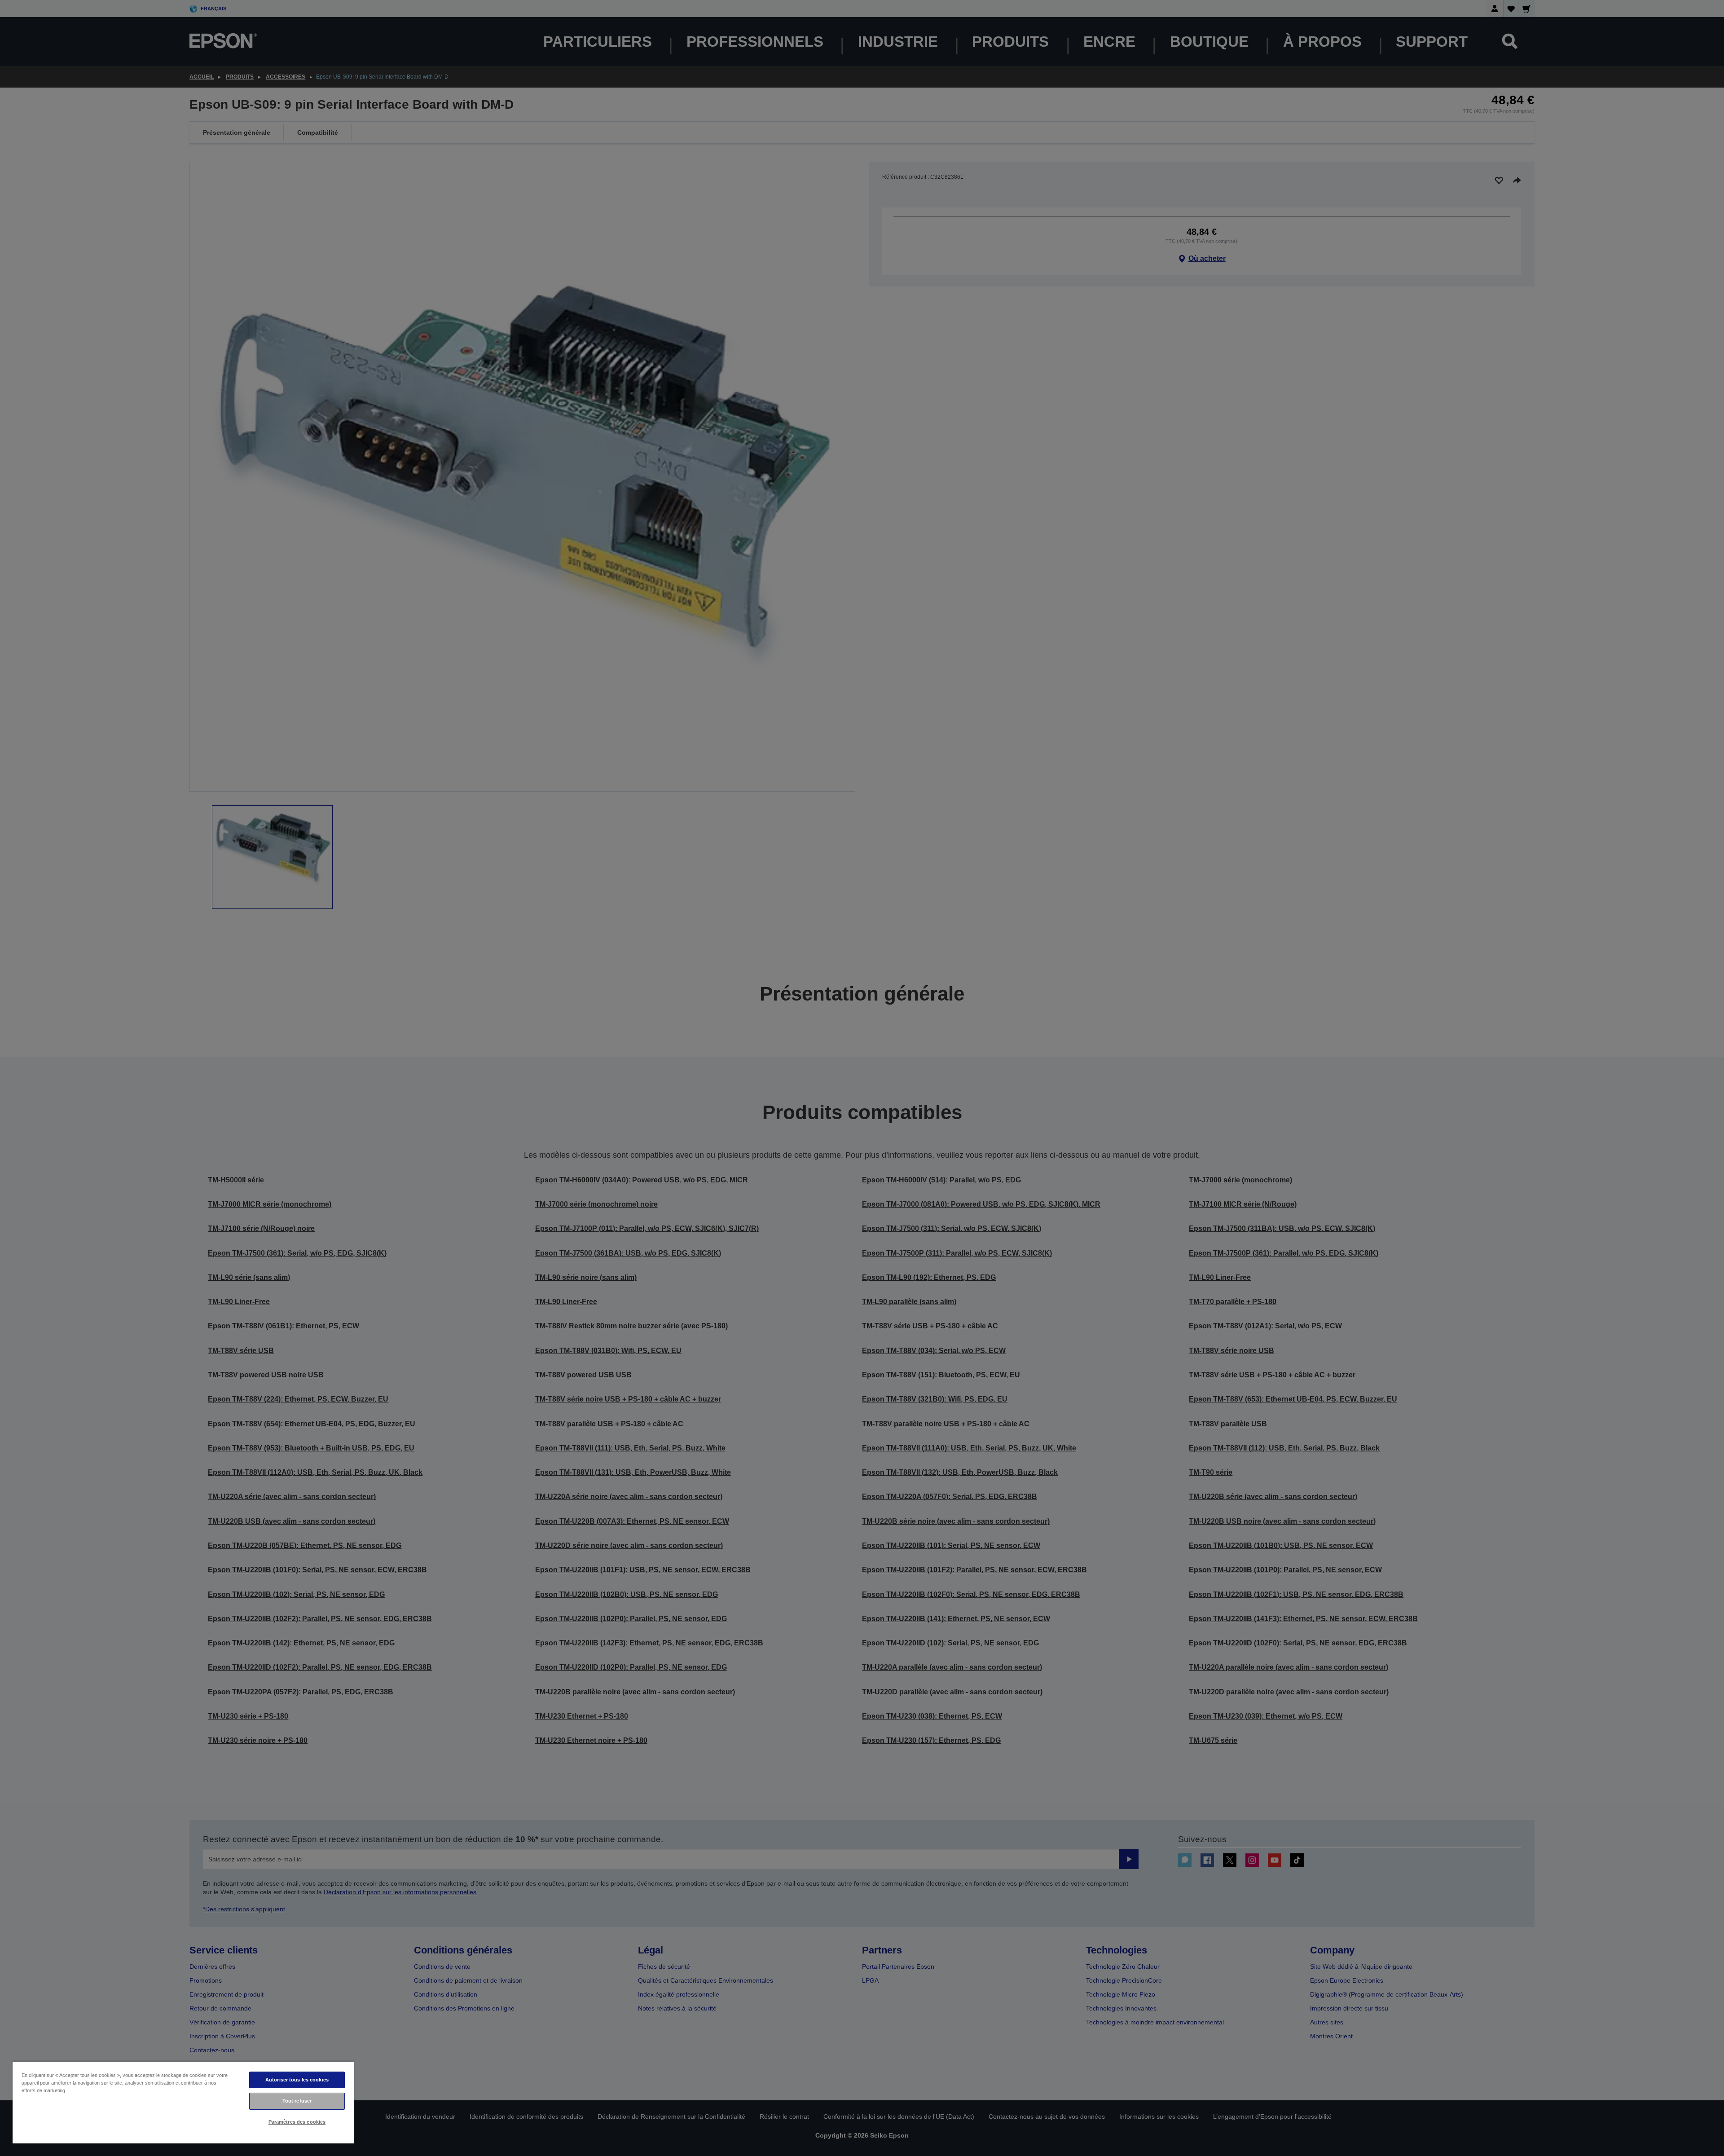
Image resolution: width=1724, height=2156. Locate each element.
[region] (183, 2102)
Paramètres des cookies (297, 2122)
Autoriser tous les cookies (297, 2080)
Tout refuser (297, 2101)
